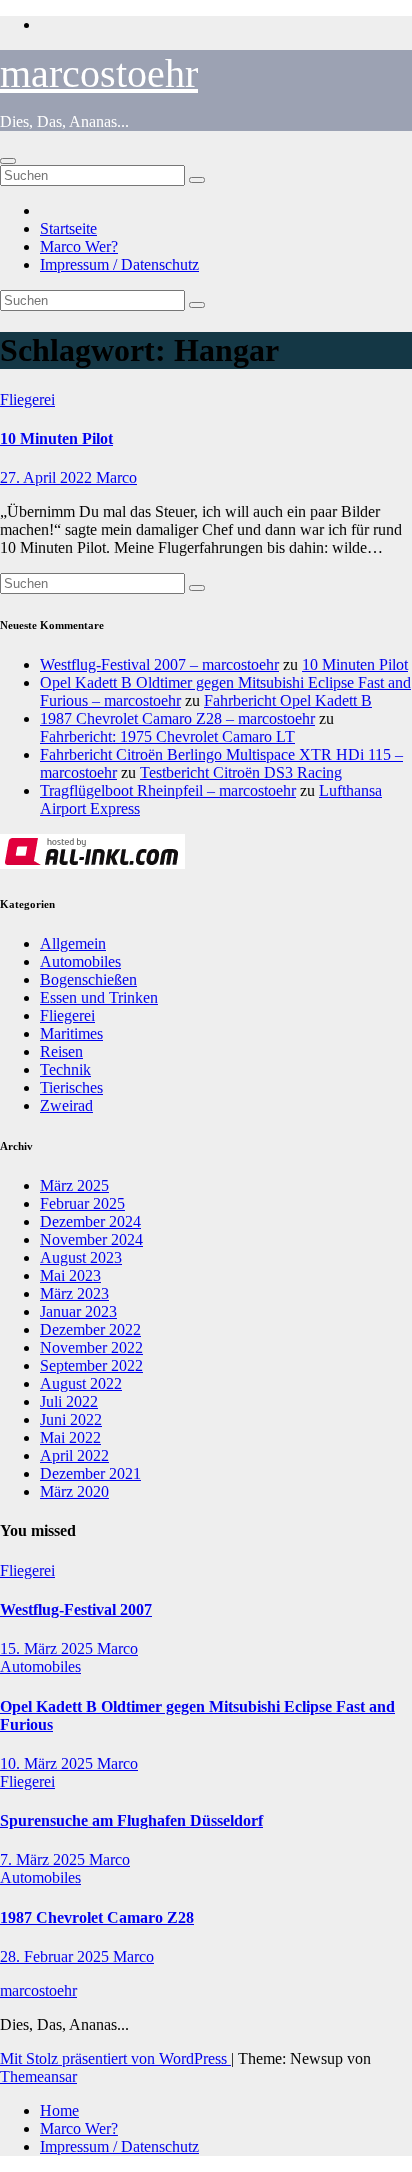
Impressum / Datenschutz (119, 264)
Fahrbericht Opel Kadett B (288, 700)
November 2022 (91, 1347)
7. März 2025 (44, 1859)
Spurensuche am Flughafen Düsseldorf (131, 1820)
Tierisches (71, 1087)
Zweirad (66, 1105)
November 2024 (91, 1239)
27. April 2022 (48, 477)
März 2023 (74, 1293)
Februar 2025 (82, 1203)
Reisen (61, 1051)
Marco (116, 477)
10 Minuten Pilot (56, 438)
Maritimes (71, 1033)
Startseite (68, 228)
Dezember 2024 (90, 1221)
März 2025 (74, 1185)
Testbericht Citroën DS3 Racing (241, 772)
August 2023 (81, 1257)
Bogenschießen (88, 979)
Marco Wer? (79, 246)
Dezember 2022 (90, 1329)
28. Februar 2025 (56, 1956)
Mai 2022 (70, 1437)
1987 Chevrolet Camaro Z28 (97, 1917)
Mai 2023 (70, 1275)
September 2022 (91, 1365)
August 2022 (81, 1383)
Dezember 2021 (90, 1473)
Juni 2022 (71, 1419)
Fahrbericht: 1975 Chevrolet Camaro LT (167, 736)
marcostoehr (99, 73)
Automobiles (80, 961)
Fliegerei (27, 399)
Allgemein (73, 943)
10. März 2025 (48, 1763)
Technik (65, 1069)
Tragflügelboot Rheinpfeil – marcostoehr (168, 790)
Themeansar (38, 2076)
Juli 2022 (69, 1401)
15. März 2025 (48, 1648)
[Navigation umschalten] (8, 161)
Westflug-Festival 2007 (76, 1609)
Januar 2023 (78, 1311)
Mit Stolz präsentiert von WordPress (115, 2058)
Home (59, 2110)
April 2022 (74, 1455)
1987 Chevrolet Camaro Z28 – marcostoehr (177, 718)
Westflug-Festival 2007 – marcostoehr (159, 664)
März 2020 (74, 1491)
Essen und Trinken (99, 997)
